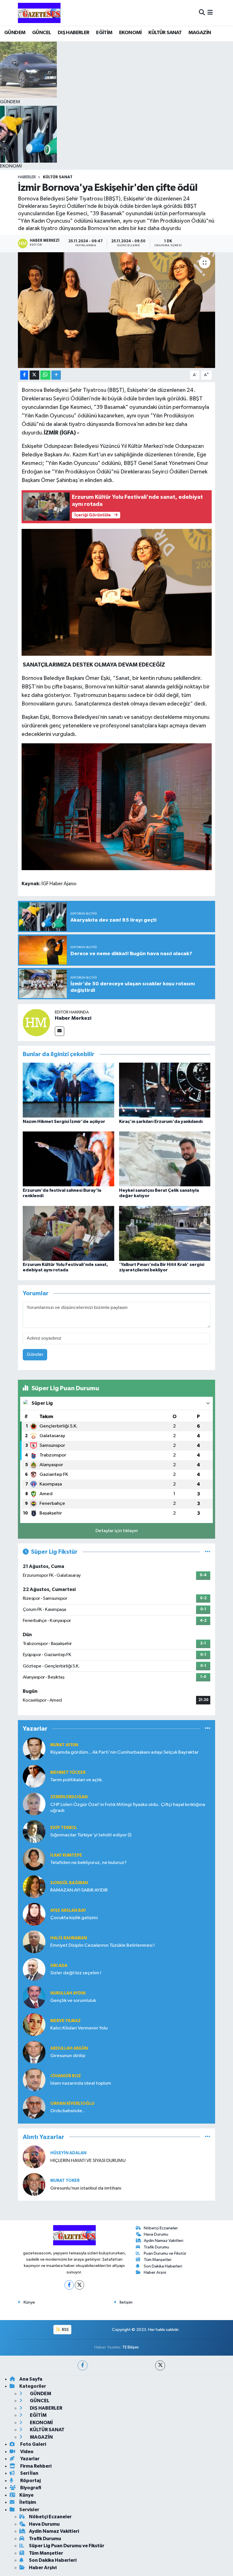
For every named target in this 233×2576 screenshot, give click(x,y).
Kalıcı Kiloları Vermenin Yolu (79, 2028)
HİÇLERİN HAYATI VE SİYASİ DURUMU (88, 2161)
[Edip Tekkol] (34, 1831)
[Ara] (202, 13)
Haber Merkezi (73, 1018)
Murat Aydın (64, 1745)
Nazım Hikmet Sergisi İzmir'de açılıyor (64, 1122)
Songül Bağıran (69, 1883)
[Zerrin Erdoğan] (34, 1804)
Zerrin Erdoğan (69, 1797)
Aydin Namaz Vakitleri (164, 2241)
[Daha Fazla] (56, 375)
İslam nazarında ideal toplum (81, 2083)
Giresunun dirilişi (68, 2056)
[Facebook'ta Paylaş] (24, 375)
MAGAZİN (200, 33)
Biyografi (30, 2488)
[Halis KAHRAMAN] (34, 1942)
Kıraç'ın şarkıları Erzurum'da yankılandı (161, 1122)
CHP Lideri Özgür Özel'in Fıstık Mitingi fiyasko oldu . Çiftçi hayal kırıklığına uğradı (128, 1808)
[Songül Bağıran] (34, 1887)
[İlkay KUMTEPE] (34, 1859)
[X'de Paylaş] (34, 375)
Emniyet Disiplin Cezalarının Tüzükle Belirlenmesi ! (102, 1945)
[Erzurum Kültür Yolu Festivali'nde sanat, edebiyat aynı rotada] (68, 1233)
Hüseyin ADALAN (68, 2153)
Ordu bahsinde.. (67, 2111)
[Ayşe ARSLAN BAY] (34, 1914)
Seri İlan (29, 2473)
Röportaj (30, 2481)
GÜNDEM (15, 33)
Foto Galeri (33, 2444)
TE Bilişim (130, 2347)
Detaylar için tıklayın (117, 1531)
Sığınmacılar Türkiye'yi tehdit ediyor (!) (91, 1835)
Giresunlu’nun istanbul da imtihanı (86, 2188)
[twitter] (160, 2365)
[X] (79, 2285)
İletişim (126, 2302)
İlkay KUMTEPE (66, 1855)
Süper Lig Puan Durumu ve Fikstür (67, 2546)
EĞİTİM (104, 33)
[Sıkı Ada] (34, 1969)
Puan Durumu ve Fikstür (165, 2253)
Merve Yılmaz (65, 2021)
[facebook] (83, 2365)
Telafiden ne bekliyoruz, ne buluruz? (89, 1863)
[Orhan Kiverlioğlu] (34, 2107)
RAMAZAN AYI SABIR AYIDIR (79, 1890)
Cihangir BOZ (66, 2076)
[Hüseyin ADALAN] (34, 2157)
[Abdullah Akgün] (34, 2052)
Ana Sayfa (31, 2379)
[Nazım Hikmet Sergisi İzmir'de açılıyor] (68, 1090)
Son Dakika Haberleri (163, 2266)
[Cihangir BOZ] (34, 2080)
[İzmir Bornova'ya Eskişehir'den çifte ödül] (117, 310)
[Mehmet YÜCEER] (34, 1776)
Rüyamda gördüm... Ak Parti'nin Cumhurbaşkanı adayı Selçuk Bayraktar (124, 1752)
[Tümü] (208, 1729)
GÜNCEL (41, 33)
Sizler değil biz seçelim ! (76, 1973)
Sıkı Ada (59, 1966)
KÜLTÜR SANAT (165, 33)
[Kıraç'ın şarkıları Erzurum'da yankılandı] (165, 1090)
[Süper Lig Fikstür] (208, 1552)
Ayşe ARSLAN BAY (68, 1910)
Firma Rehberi (35, 2466)
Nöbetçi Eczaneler (161, 2228)
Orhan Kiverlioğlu (72, 2104)
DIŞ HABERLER (74, 33)
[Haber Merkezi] (36, 1022)
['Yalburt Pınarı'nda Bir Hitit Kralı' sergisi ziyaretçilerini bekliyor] (165, 1233)
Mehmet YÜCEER (68, 1773)
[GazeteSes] (39, 13)
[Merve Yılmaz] (34, 2024)
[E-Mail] (60, 1031)
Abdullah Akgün (69, 2048)
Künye (29, 2302)
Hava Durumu (156, 2234)
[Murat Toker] (34, 2184)
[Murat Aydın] (34, 1749)
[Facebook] (69, 2285)
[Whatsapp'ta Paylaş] (45, 375)
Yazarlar (29, 2459)
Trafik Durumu (156, 2247)
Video (26, 2452)
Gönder (35, 1355)
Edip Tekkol (64, 1828)
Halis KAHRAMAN (69, 1938)
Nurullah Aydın (68, 1993)
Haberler (27, 177)
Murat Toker (65, 2181)
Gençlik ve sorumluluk (73, 2001)
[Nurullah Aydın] (34, 1997)
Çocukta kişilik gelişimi (74, 1918)
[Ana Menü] (210, 13)
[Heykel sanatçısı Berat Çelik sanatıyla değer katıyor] (165, 1159)
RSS (65, 2330)
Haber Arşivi (155, 2272)
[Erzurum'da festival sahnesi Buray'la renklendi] (68, 1159)
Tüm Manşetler (158, 2260)
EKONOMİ (130, 33)
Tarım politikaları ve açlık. (77, 1780)
